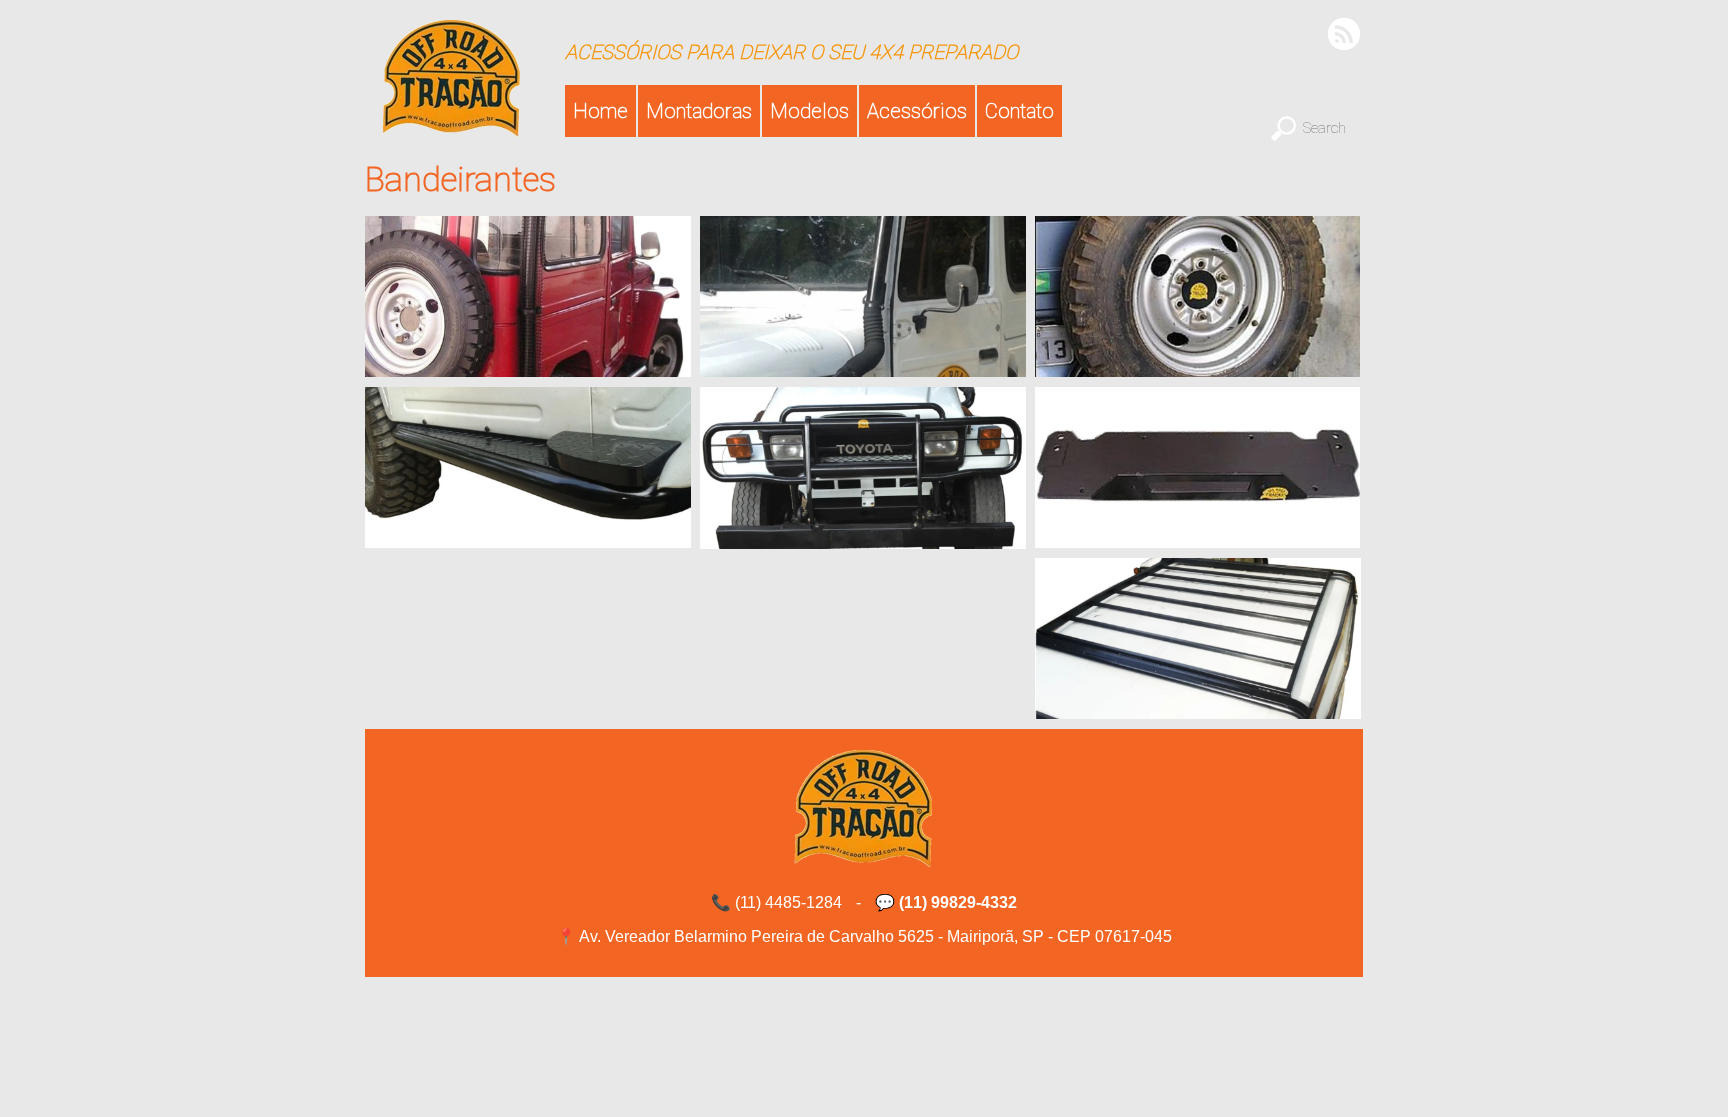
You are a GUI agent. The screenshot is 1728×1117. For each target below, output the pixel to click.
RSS (1345, 33)
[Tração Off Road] (452, 127)
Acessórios (917, 111)
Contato (1019, 111)
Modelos (809, 111)
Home (600, 111)
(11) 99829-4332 (958, 902)
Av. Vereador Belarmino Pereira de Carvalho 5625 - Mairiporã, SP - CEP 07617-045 (875, 936)
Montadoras (699, 111)
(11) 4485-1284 (788, 902)
